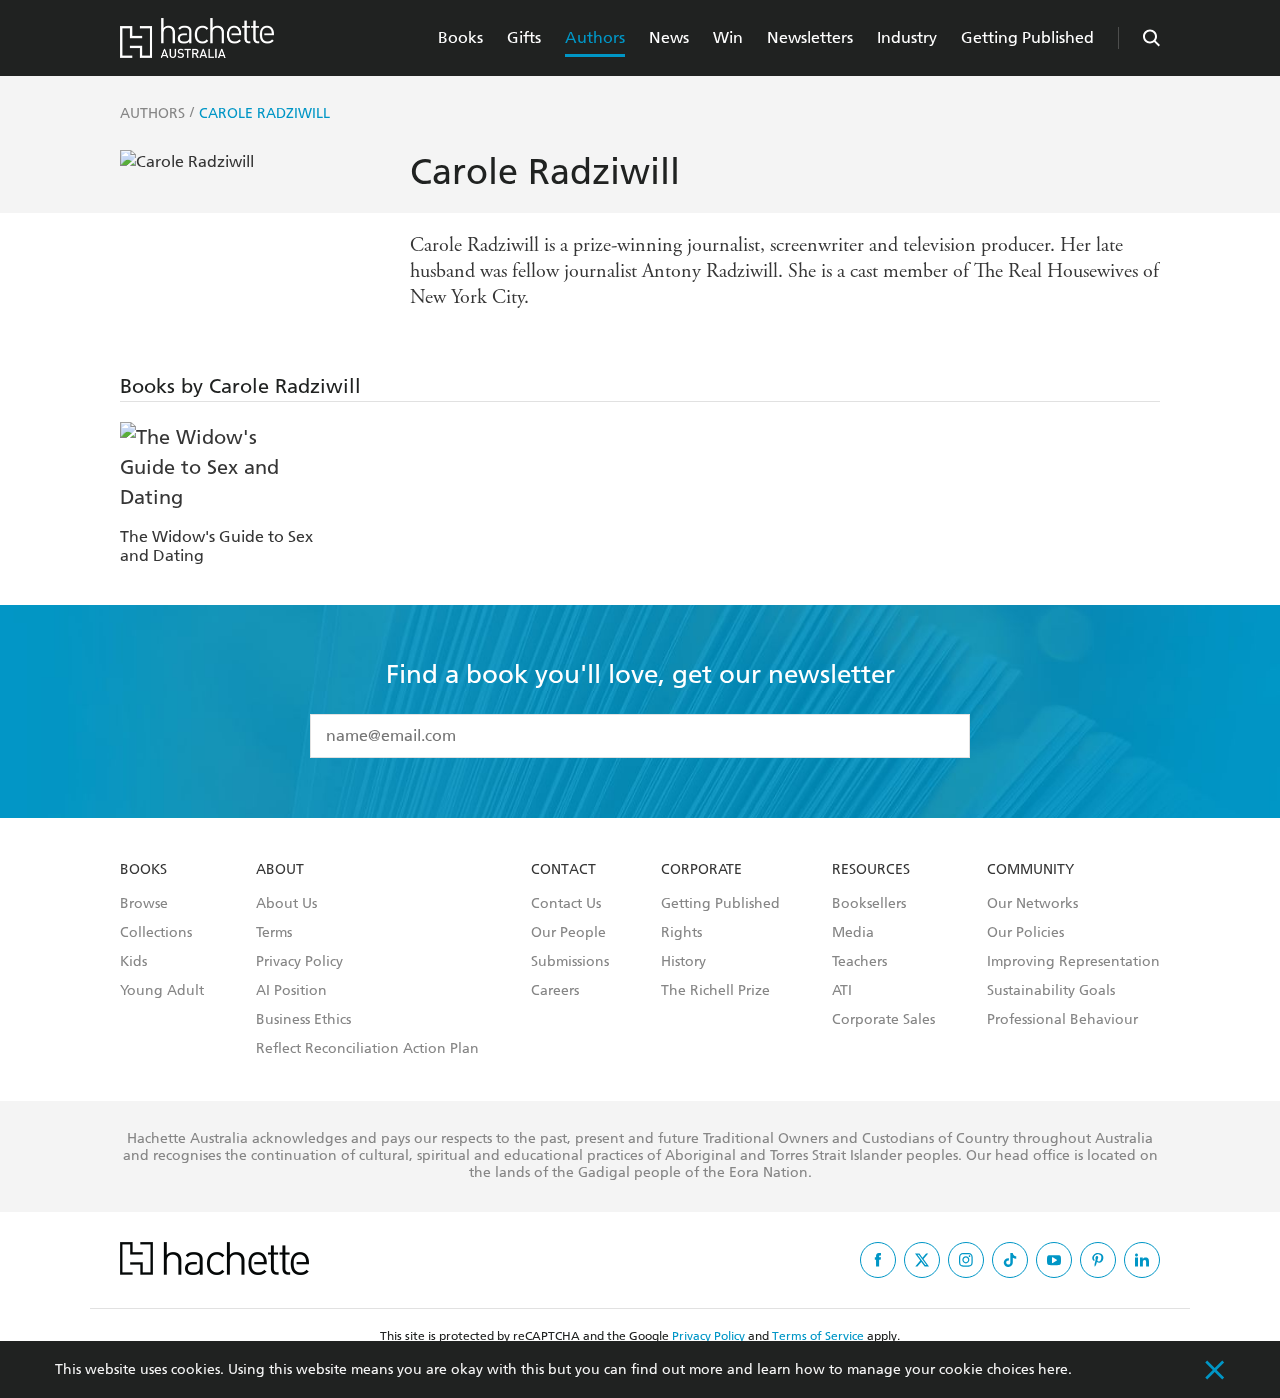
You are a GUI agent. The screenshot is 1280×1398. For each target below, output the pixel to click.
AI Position (291, 991)
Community (1030, 870)
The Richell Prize (715, 991)
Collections (156, 933)
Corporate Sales (883, 1020)
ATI (842, 991)
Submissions (570, 962)
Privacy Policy (299, 962)
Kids (133, 962)
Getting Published (1027, 37)
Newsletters (810, 37)
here (1053, 1369)
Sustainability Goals (1051, 991)
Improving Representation (1073, 962)
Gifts (524, 37)
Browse (144, 904)
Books (460, 37)
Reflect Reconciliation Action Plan (367, 1049)
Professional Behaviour (1062, 1020)
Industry (907, 37)
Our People (568, 933)
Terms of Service (818, 1336)
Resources (871, 870)
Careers (555, 991)
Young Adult (162, 991)
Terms (274, 933)
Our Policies (1025, 933)
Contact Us (566, 904)
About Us (286, 904)
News (669, 37)
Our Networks (1032, 904)
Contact (563, 870)
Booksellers (869, 904)
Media (853, 933)
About (280, 870)
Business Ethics (303, 1020)
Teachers (859, 962)
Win (728, 37)
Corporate (701, 870)
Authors (595, 37)
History (683, 962)
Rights (681, 933)
